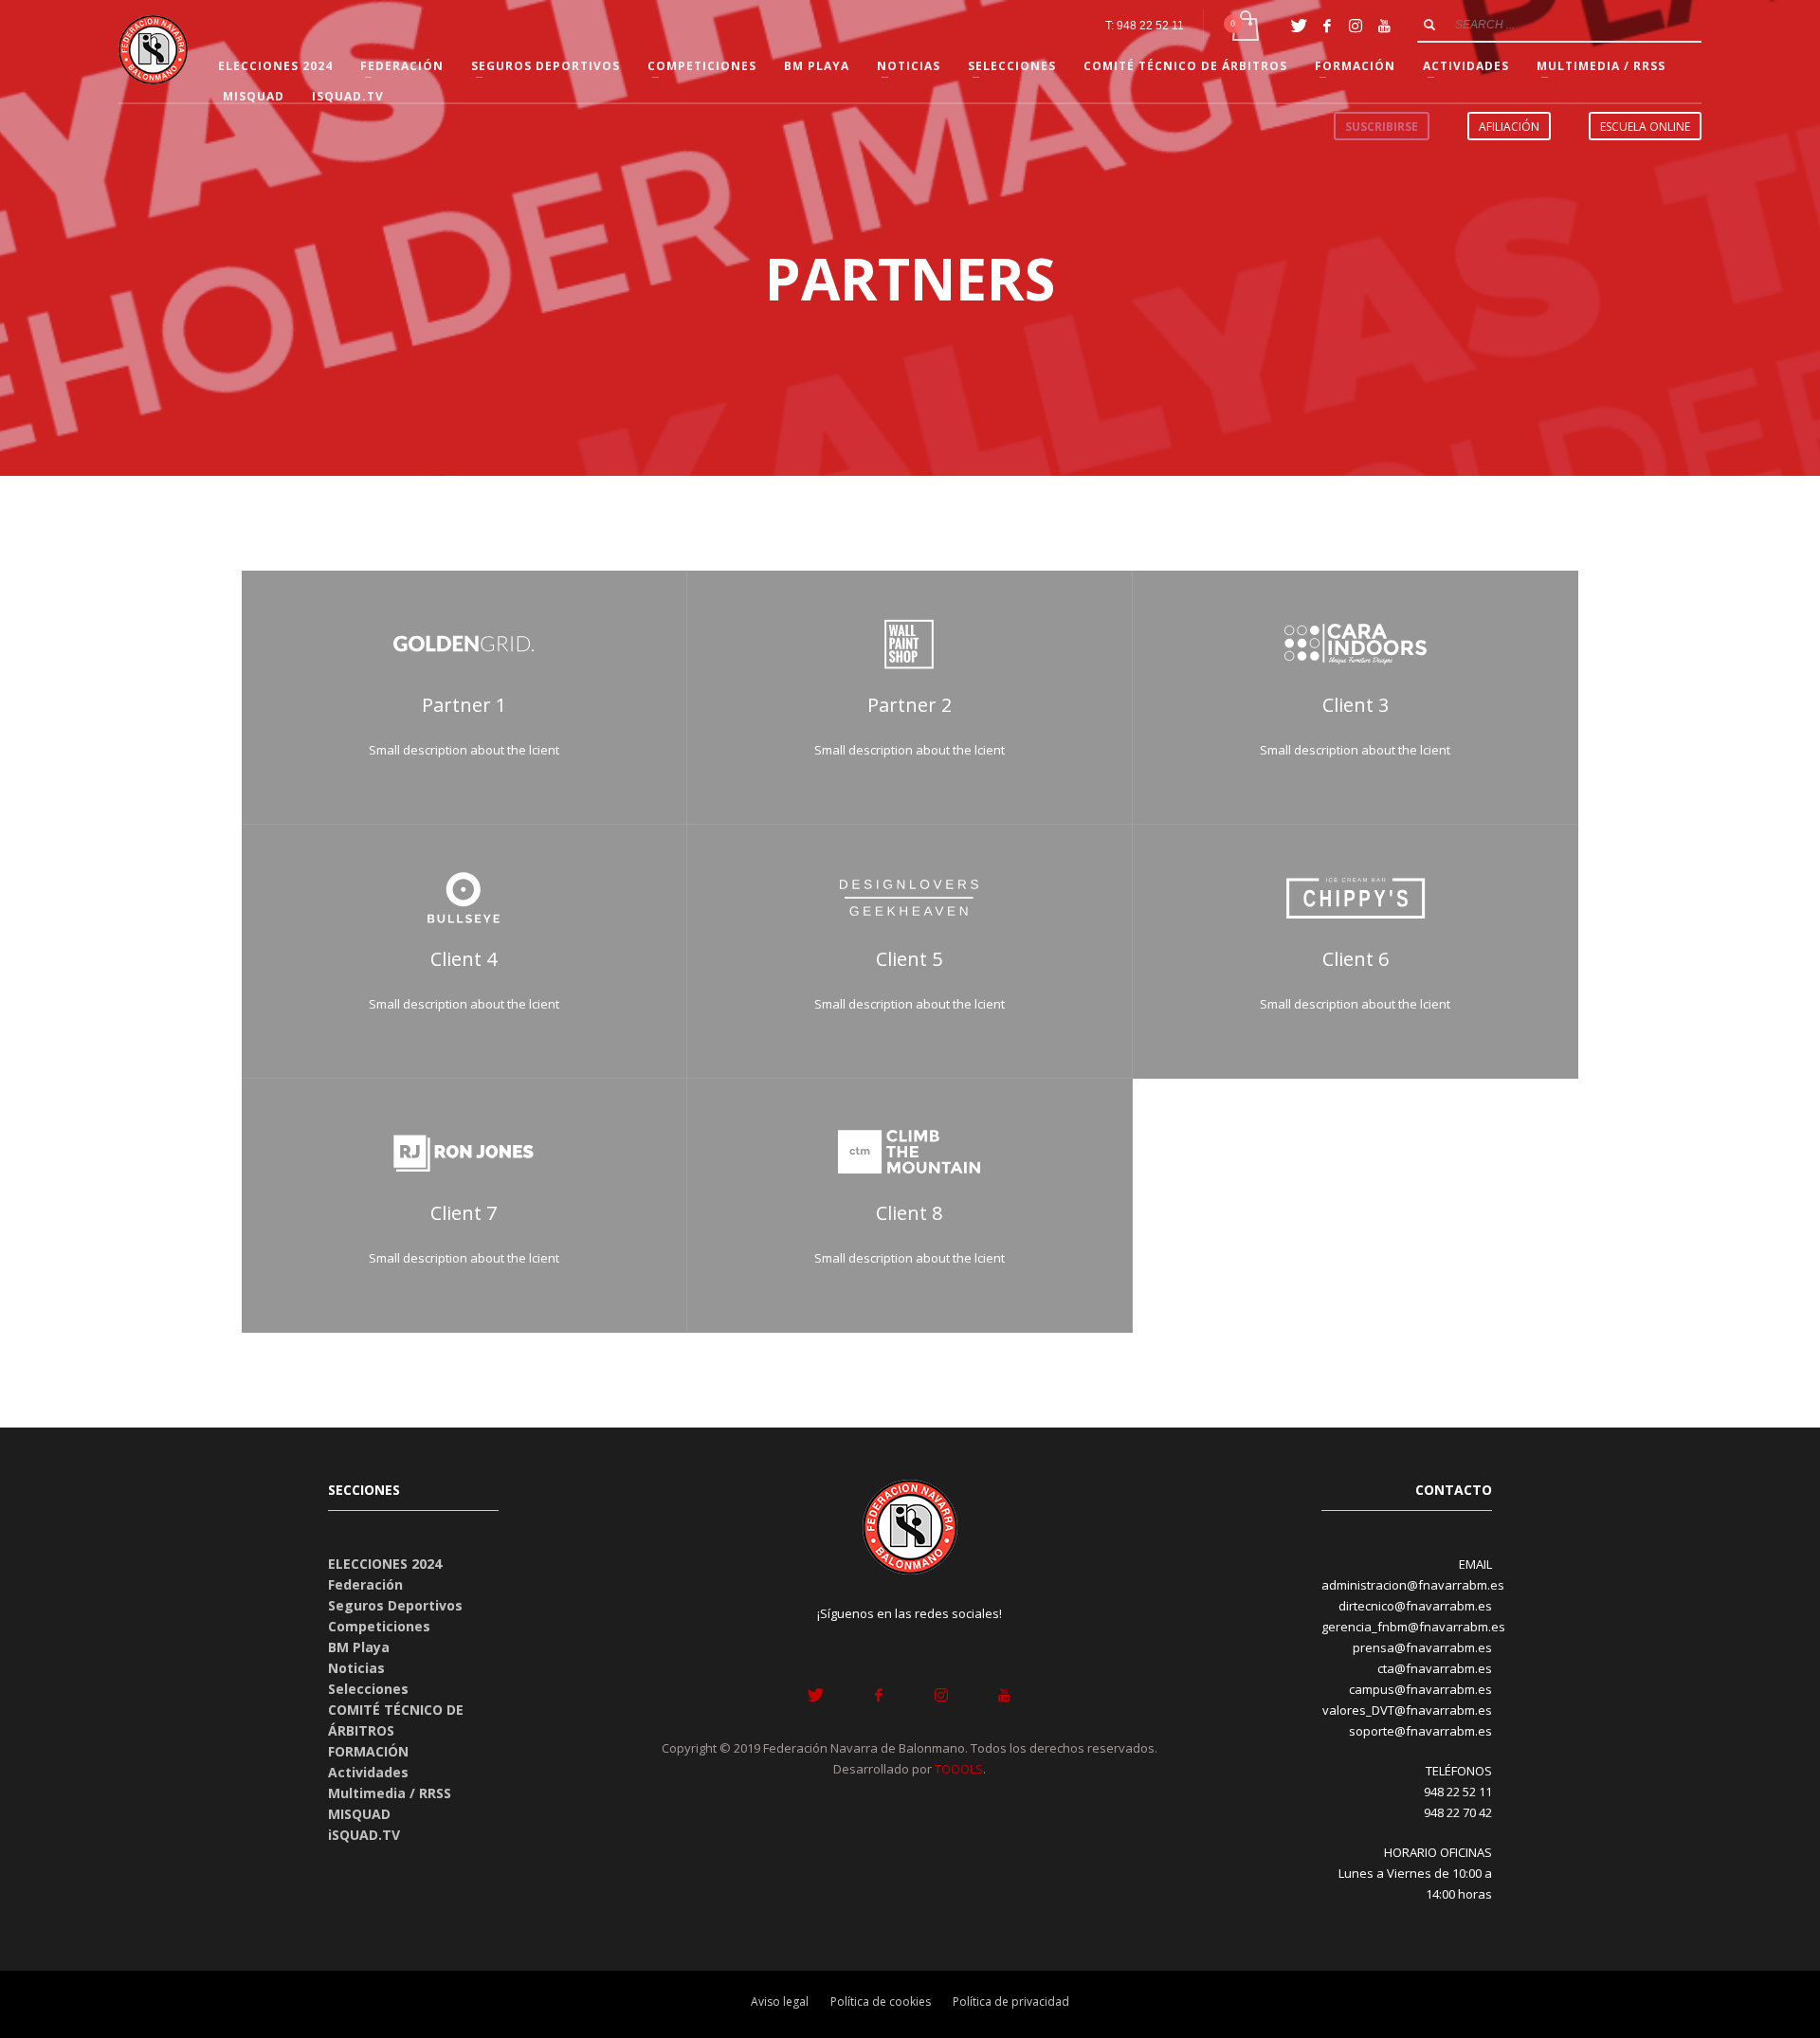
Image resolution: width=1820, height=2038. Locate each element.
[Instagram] (1356, 26)
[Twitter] (1299, 26)
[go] (1429, 25)
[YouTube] (1384, 26)
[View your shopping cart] (1244, 26)
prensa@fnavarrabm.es (1422, 1647)
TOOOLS (959, 1769)
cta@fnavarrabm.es (1435, 1668)
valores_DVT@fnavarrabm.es (1407, 1710)
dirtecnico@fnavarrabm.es (1415, 1606)
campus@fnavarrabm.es (1420, 1689)
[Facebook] (1327, 26)
